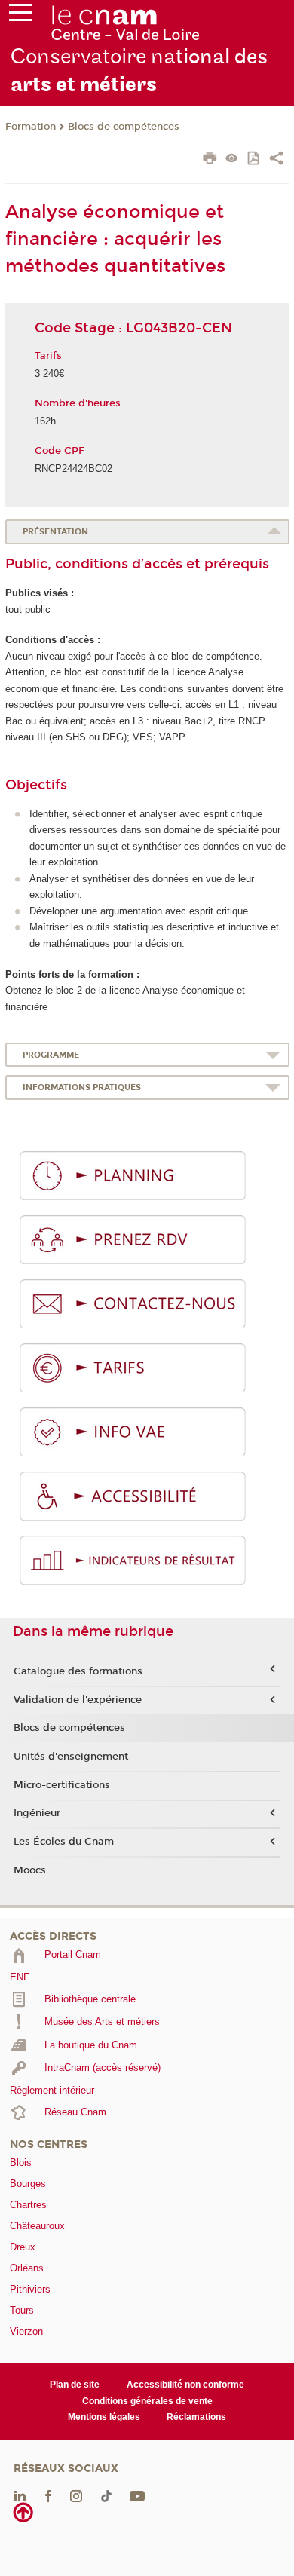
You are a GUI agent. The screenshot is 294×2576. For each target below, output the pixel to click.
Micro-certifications (62, 1785)
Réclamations (196, 2417)
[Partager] (276, 160)
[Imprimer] (210, 160)
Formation (31, 127)
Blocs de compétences (124, 127)
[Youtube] (137, 2495)
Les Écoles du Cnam (64, 1842)
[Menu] (20, 16)
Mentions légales (104, 2417)
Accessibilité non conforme (185, 2385)
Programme (51, 1055)
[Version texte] (232, 159)
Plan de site (75, 2385)
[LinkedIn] (20, 2495)
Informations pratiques (82, 1087)
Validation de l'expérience (78, 1700)
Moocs (30, 1870)
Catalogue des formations (78, 1671)
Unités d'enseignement (71, 1757)
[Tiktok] (106, 2495)
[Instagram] (76, 2495)
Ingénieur (37, 1813)
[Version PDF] (254, 159)
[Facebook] (48, 2495)
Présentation (55, 532)
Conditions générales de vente (147, 2401)
